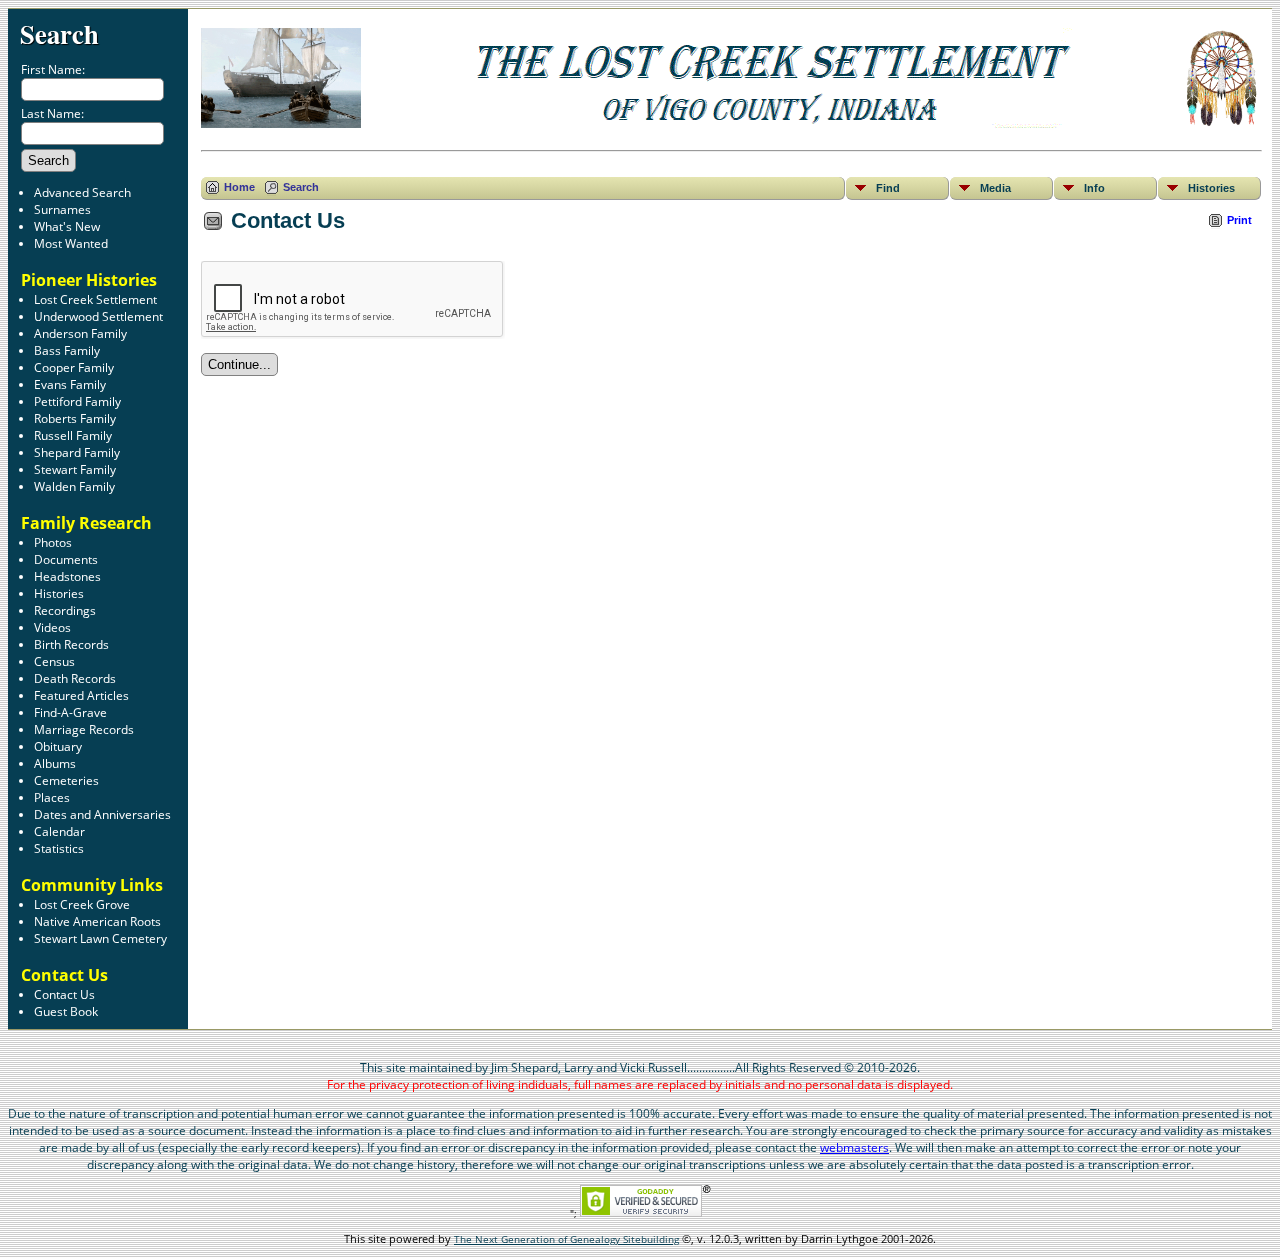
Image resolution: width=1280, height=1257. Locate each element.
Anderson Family (80, 333)
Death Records (75, 678)
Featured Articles (81, 695)
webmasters (854, 1147)
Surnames (62, 209)
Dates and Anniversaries (102, 814)
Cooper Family (74, 367)
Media (995, 188)
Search (59, 33)
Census (54, 661)
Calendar (59, 831)
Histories (59, 593)
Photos (53, 542)
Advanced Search (82, 192)
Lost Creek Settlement (95, 299)
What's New (67, 226)
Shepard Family (77, 452)
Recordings (65, 610)
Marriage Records (84, 729)
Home (239, 187)
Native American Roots (97, 921)
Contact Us (64, 994)
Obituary (58, 746)
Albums (55, 763)
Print (1239, 220)
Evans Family (70, 384)
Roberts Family (75, 418)
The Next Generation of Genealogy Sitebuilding (566, 1239)
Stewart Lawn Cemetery (100, 938)
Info (1094, 188)
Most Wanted (71, 243)
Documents (66, 559)
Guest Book (66, 1011)
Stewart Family (75, 469)
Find (888, 188)
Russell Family (73, 435)
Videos (52, 627)
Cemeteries (66, 780)
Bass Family (67, 350)
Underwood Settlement (98, 316)
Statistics (59, 848)
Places (52, 797)
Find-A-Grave (70, 712)
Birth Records (71, 644)
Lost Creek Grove (82, 904)
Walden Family (74, 486)
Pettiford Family (77, 401)
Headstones (67, 576)
